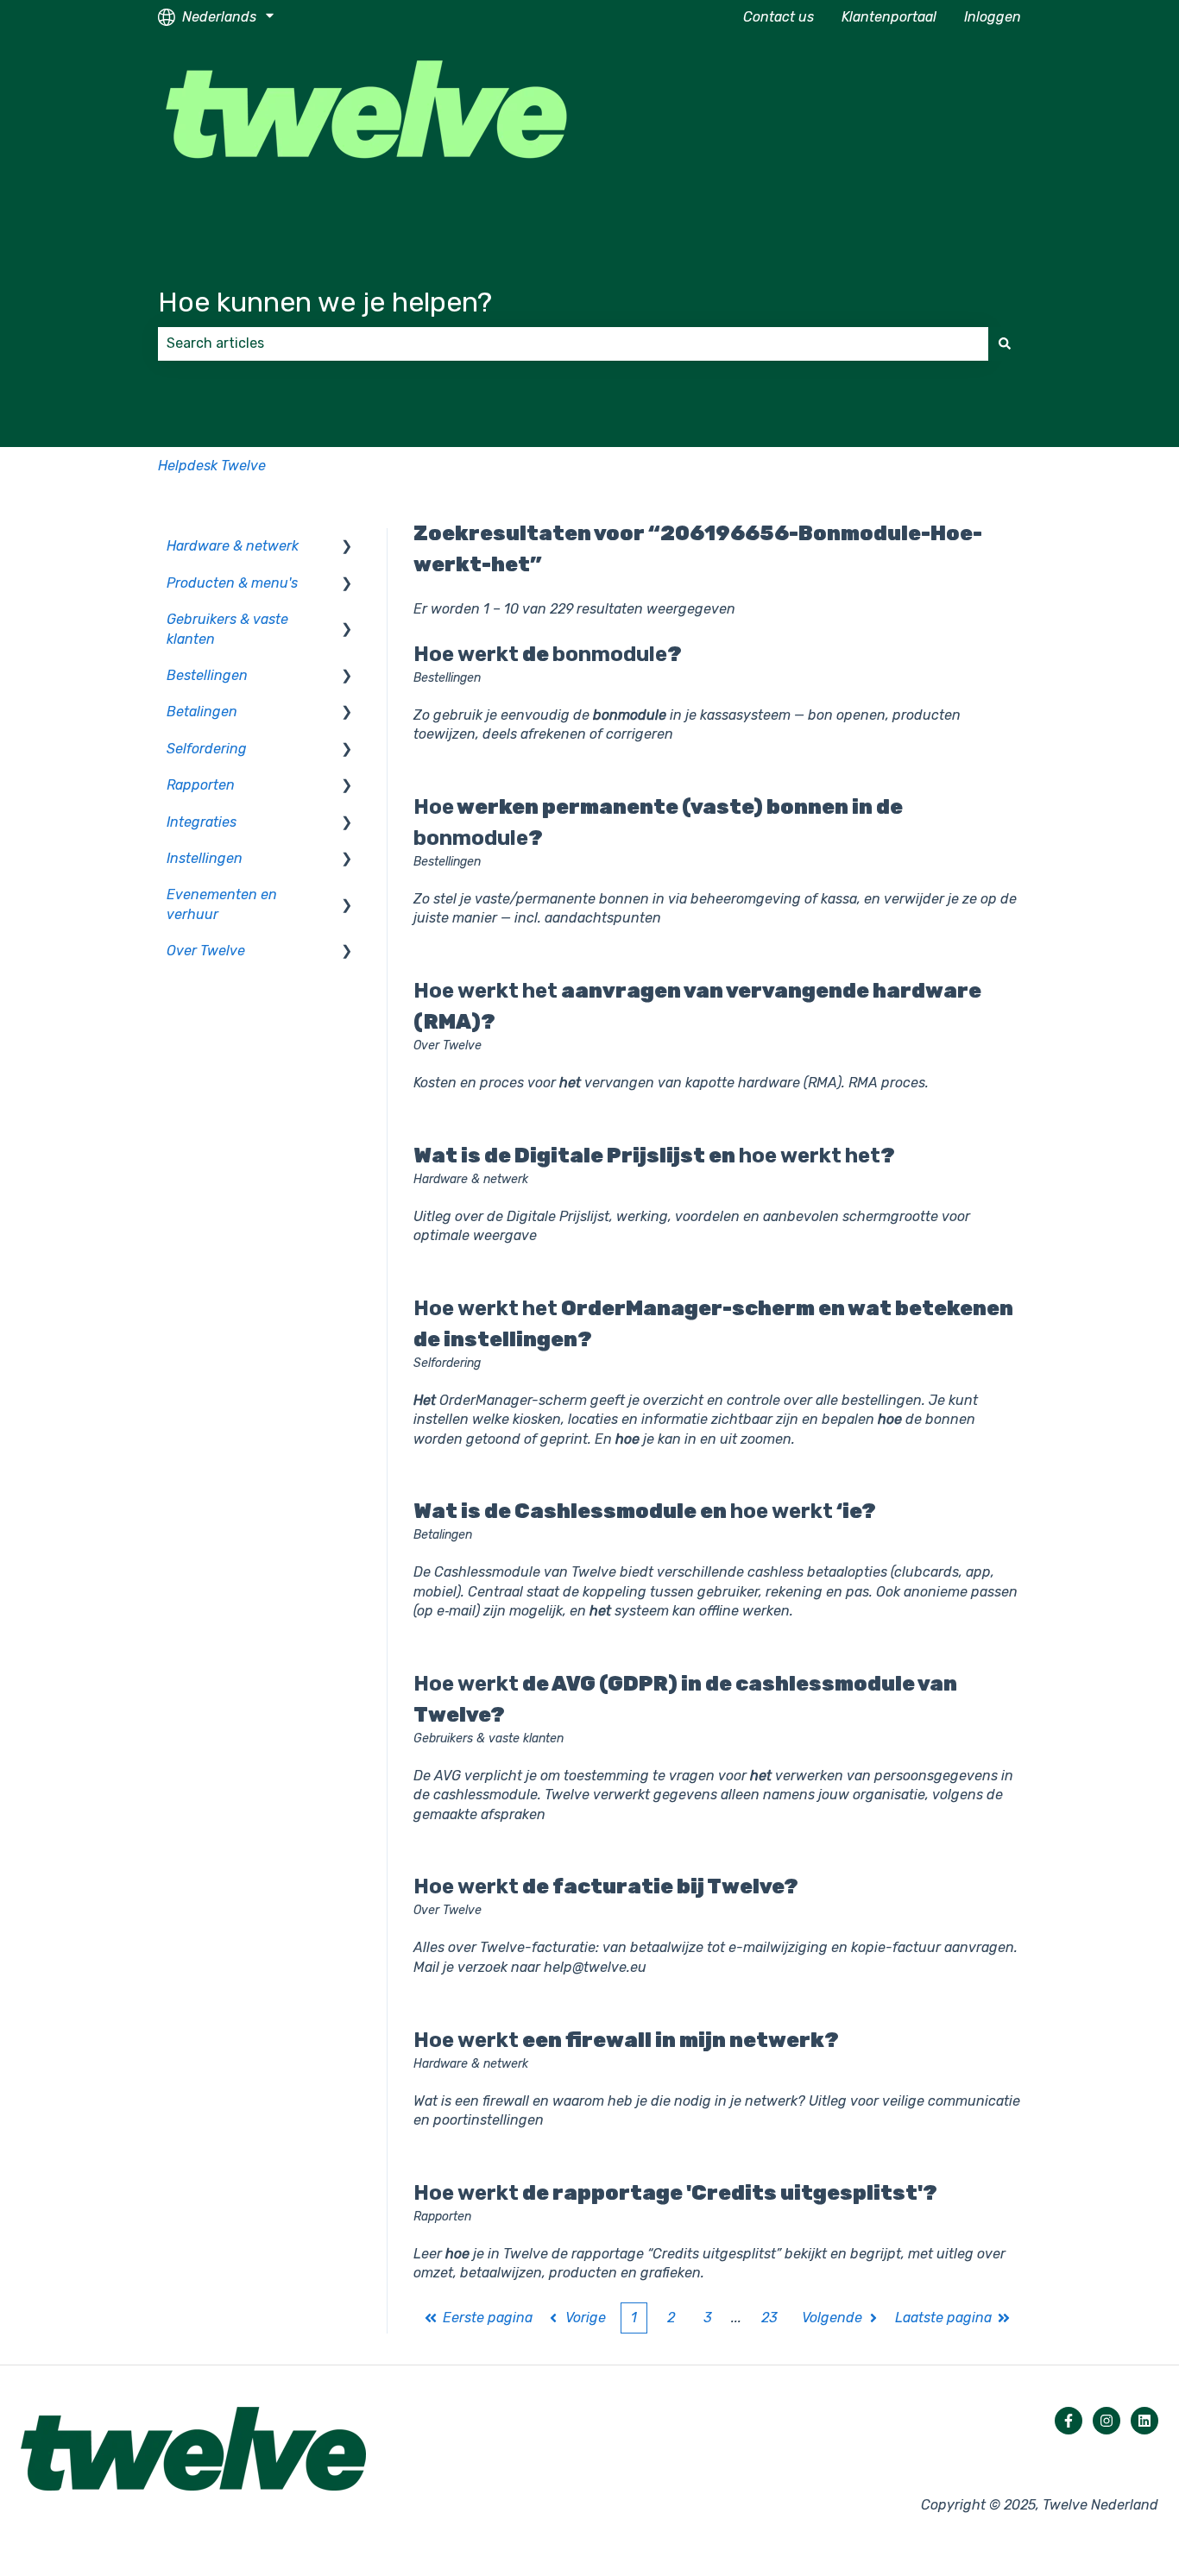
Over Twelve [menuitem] (206, 951)
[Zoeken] (1005, 343)
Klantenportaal (889, 17)
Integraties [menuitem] (202, 822)
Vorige (586, 2318)
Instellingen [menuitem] (205, 858)
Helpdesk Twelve (212, 466)
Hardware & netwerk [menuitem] (233, 546)
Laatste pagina (943, 2318)
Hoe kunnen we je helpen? (325, 302)
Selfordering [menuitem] (207, 749)
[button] (347, 548)
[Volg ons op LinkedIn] (1144, 2421)
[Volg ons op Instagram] (1106, 2421)
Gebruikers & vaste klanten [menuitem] (227, 629)
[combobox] (573, 343)
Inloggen (993, 17)
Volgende (832, 2318)
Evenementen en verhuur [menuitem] (222, 904)
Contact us (779, 17)
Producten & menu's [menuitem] (232, 583)
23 (769, 2318)
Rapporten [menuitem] (201, 785)
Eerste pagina (488, 2318)
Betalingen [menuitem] (202, 712)
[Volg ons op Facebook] (1069, 2421)
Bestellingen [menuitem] (207, 675)
